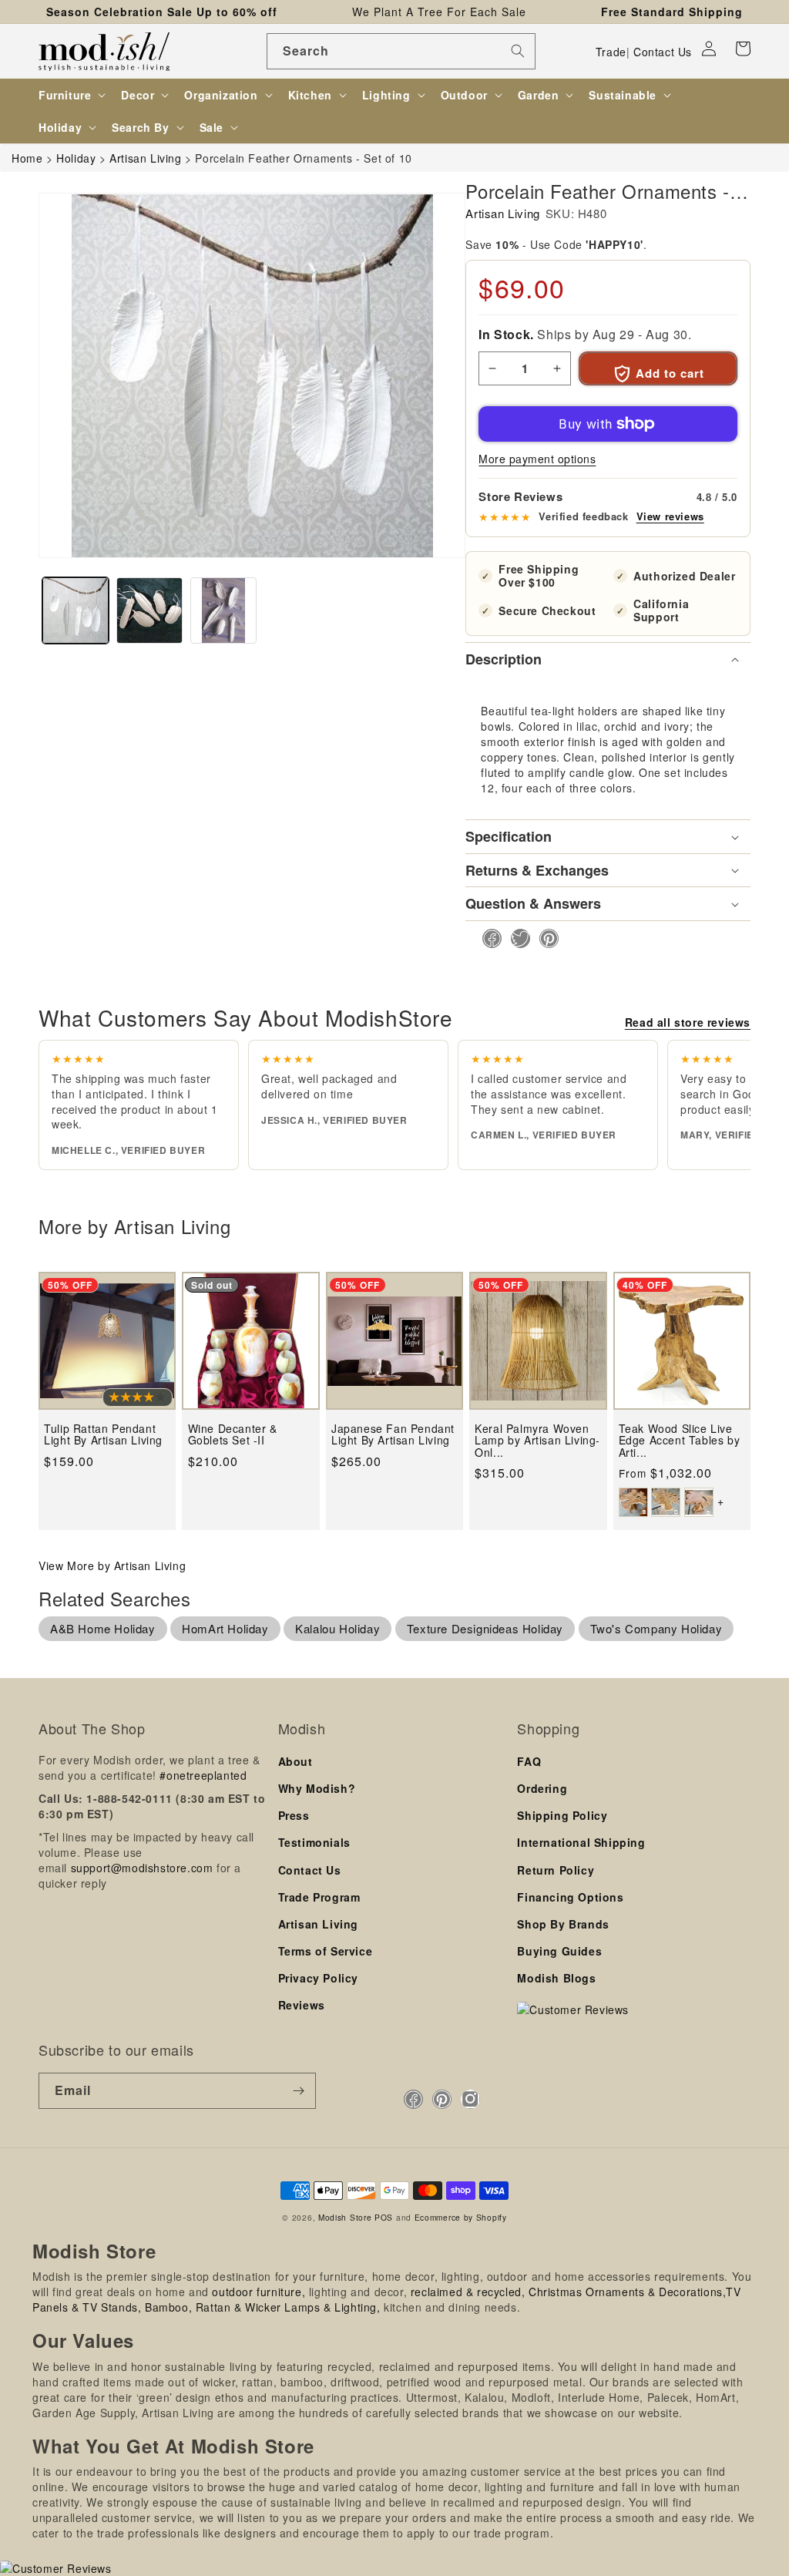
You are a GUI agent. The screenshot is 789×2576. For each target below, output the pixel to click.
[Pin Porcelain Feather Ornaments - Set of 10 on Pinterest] (544, 938)
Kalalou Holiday (337, 1628)
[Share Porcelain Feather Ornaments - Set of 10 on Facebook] (487, 938)
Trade (611, 52)
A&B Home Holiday (103, 1628)
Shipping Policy (562, 1815)
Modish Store (345, 2217)
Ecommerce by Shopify (461, 2217)
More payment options (537, 459)
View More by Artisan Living (112, 1565)
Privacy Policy (318, 1978)
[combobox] (401, 51)
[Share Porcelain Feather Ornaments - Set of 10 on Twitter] (516, 938)
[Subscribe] (298, 2091)
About (295, 1761)
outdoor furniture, (259, 2292)
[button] (743, 49)
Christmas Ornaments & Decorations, (627, 2292)
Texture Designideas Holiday (485, 1628)
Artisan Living (502, 213)
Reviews (302, 2005)
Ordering (542, 1788)
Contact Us (663, 52)
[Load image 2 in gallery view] (149, 610)
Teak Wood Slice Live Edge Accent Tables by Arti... (680, 1441)
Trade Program (319, 1897)
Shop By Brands (563, 1924)
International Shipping (581, 1842)
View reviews (670, 516)
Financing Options (570, 1897)
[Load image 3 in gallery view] (223, 610)
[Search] (518, 51)
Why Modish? (317, 1788)
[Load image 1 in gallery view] (76, 610)
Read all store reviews (688, 1022)
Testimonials (314, 1842)
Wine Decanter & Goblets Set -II (233, 1435)
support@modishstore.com (142, 1868)
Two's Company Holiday (656, 1628)
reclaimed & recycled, (468, 2292)
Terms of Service (326, 1951)
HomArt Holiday (225, 1628)
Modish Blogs (556, 1978)
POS (384, 2217)
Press (294, 1815)
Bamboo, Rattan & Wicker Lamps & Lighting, (263, 2307)
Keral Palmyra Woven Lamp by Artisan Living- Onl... (537, 1441)
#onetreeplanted (203, 1775)
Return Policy (556, 1870)
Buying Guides (559, 1951)
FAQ (529, 1761)
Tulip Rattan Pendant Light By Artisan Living (103, 1435)
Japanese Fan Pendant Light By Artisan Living (393, 1435)
